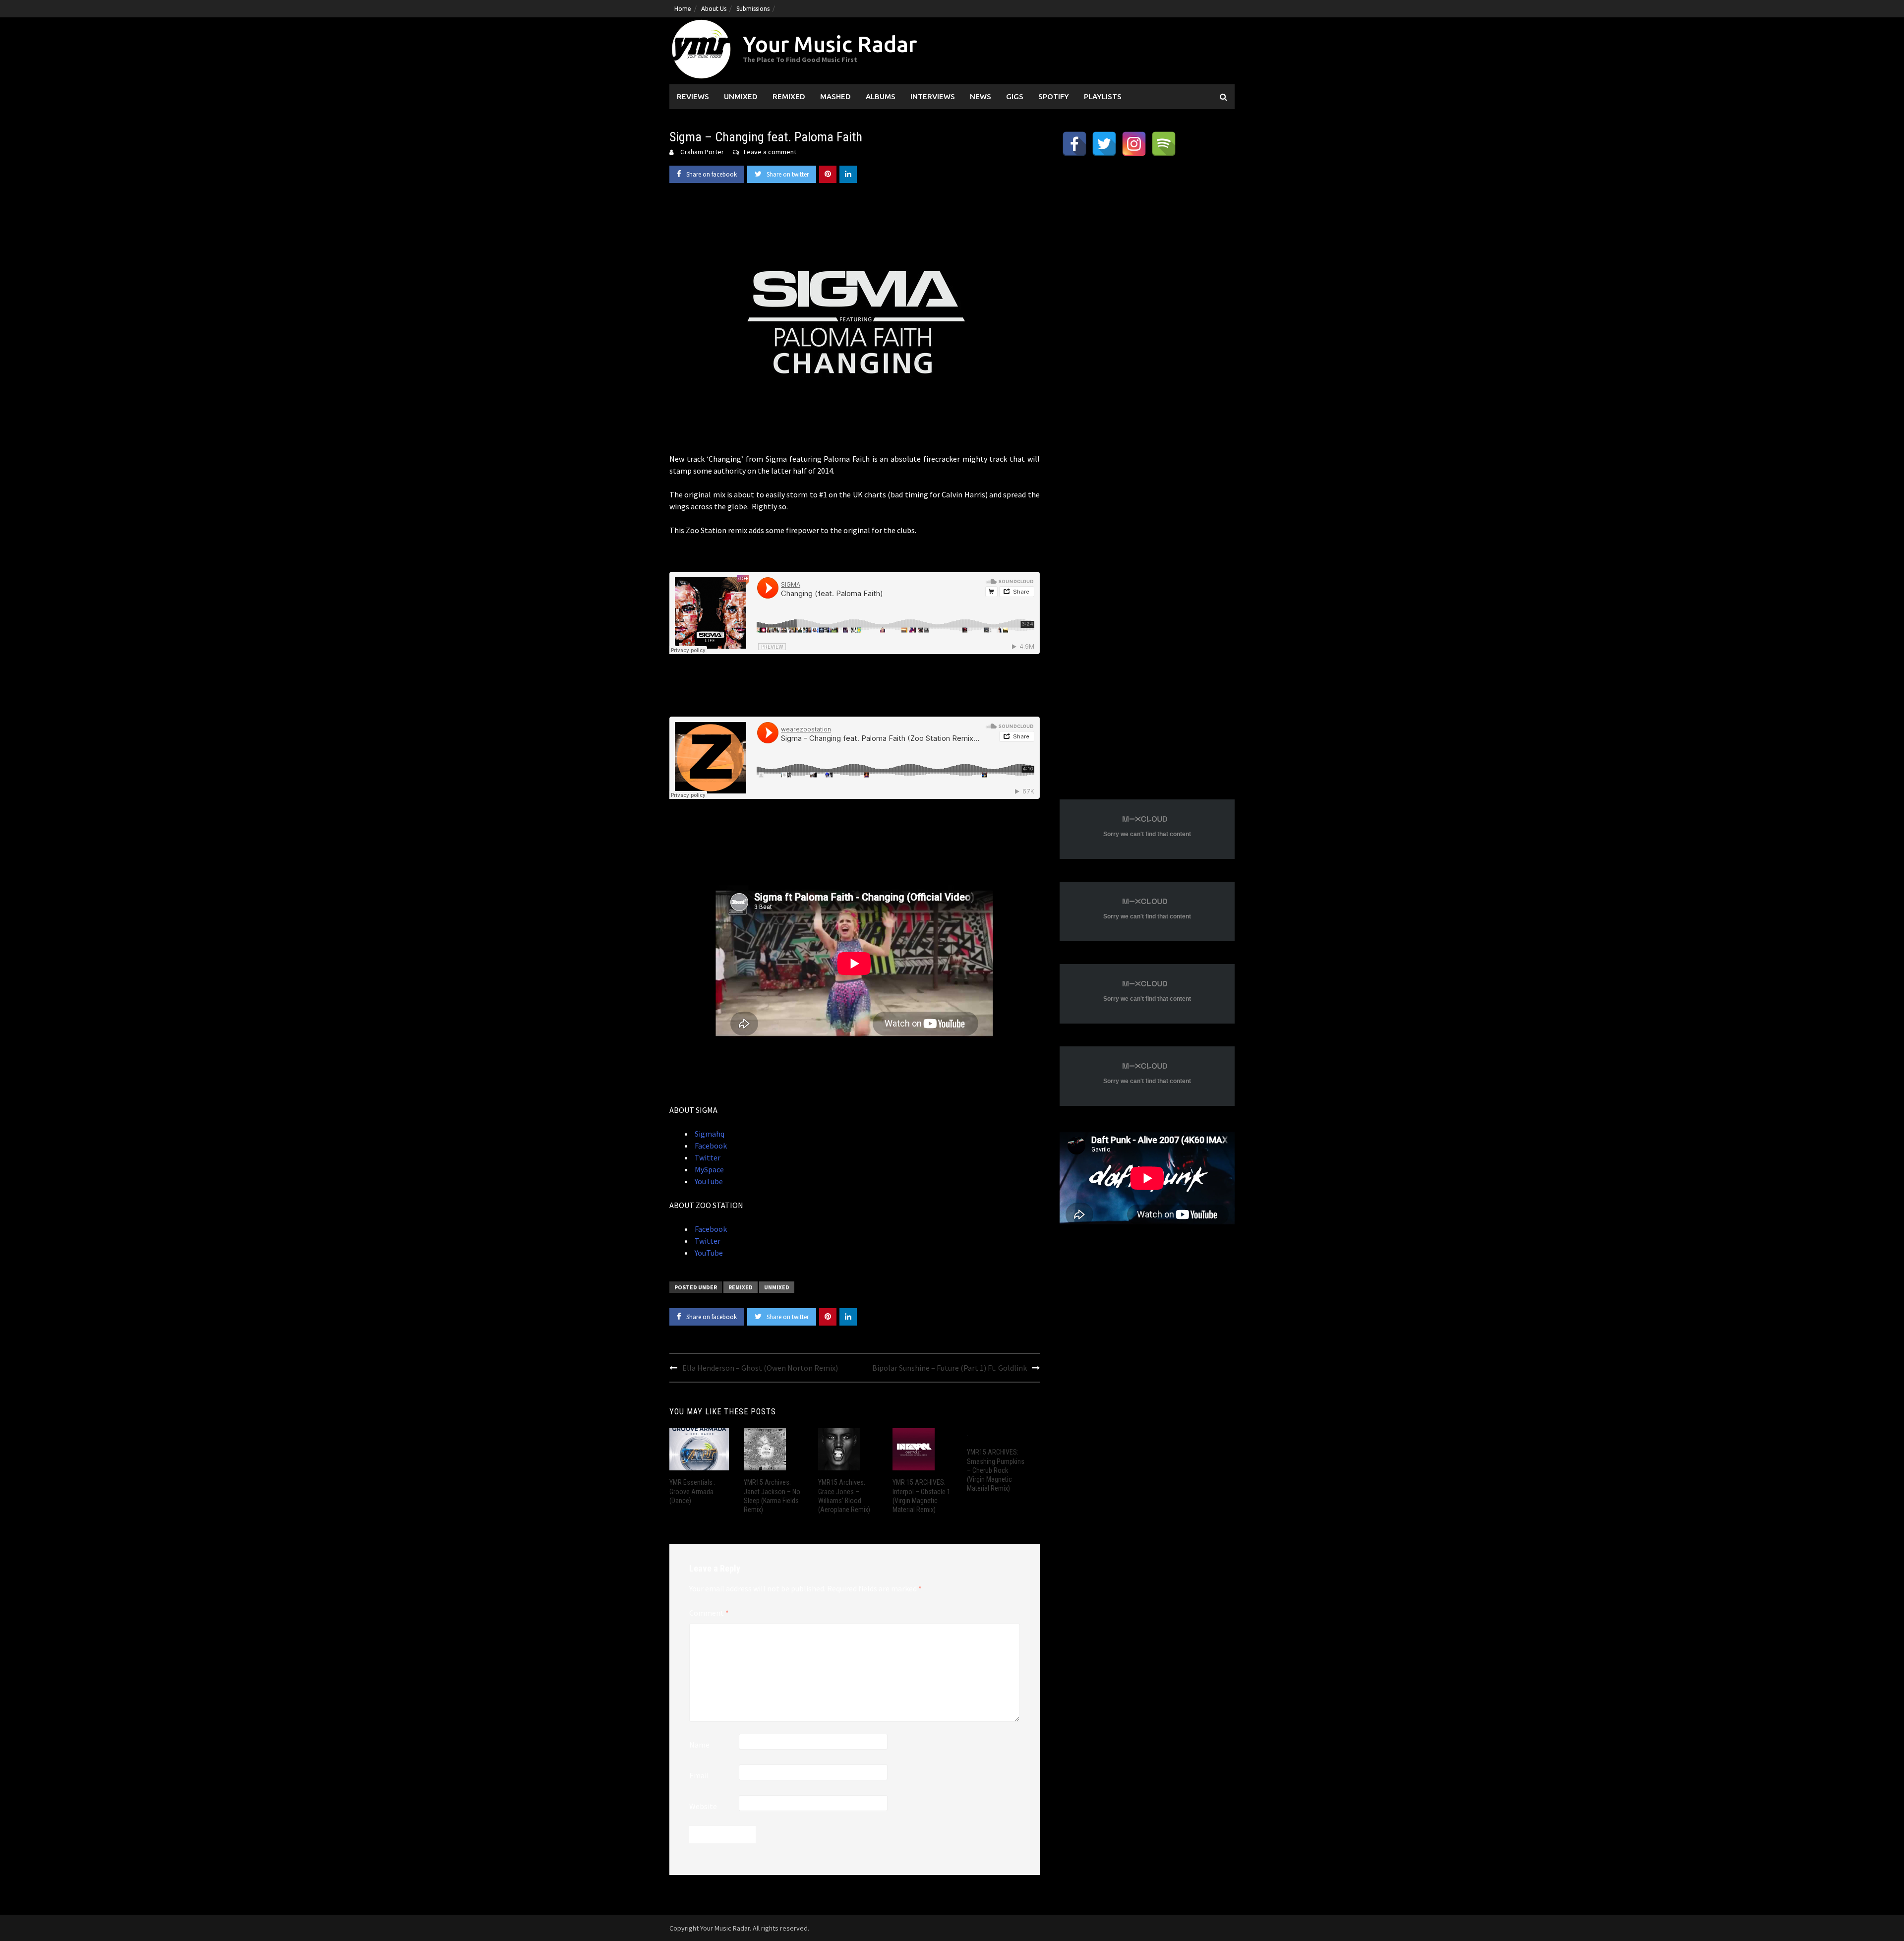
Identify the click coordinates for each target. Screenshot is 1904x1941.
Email (699, 1775)
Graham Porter (702, 152)
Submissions (753, 9)
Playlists (1103, 96)
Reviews (693, 96)
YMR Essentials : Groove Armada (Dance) (692, 1491)
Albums (881, 96)
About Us (714, 9)
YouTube (708, 1181)
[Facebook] (1074, 144)
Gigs (1015, 96)
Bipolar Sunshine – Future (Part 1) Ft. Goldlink (950, 1368)
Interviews (933, 96)
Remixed (789, 96)
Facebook (710, 1146)
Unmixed (741, 96)
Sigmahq (709, 1134)
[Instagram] (1134, 144)
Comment (709, 1613)
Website (703, 1806)
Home (683, 9)
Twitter (707, 1157)
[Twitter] (1104, 144)
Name (699, 1745)
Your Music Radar (830, 44)
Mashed (835, 96)
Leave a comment (770, 152)
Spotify (1054, 96)
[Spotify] (1164, 144)
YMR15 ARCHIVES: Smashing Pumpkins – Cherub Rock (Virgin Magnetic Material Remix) (996, 1470)
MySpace (709, 1169)
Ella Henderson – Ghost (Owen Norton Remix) (760, 1368)
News (981, 96)
